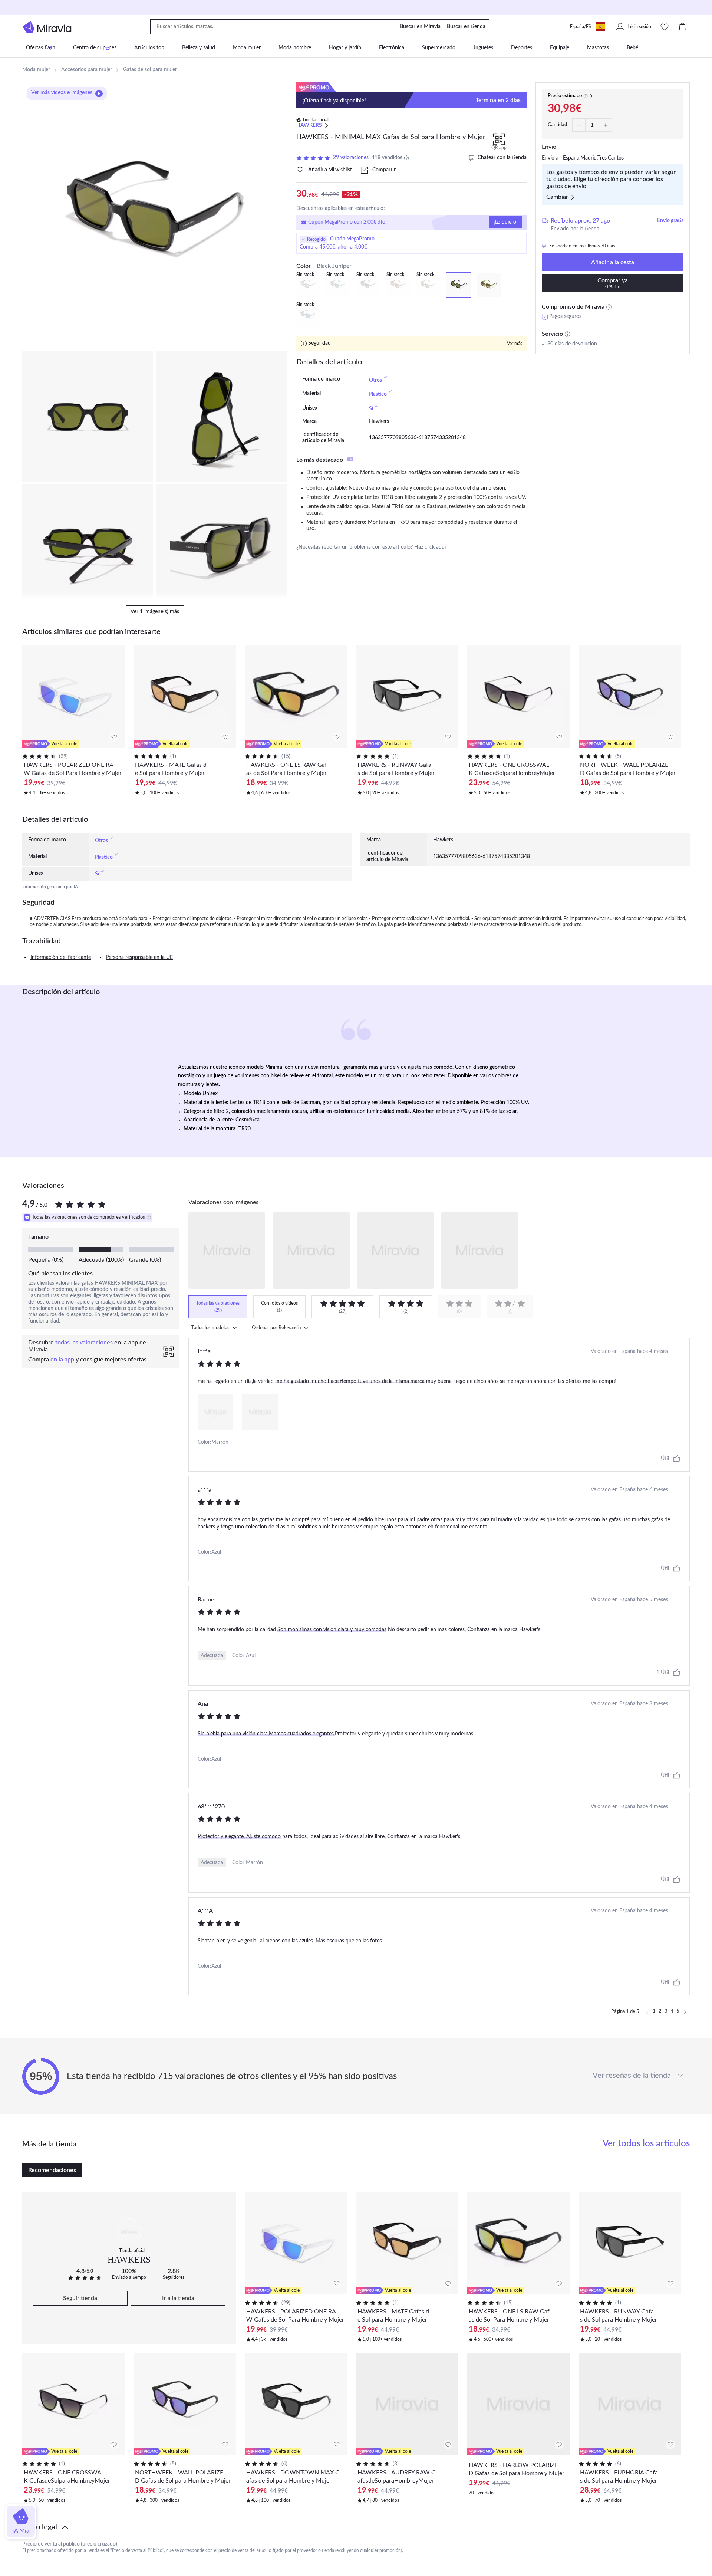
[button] (356, 2527)
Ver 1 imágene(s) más (155, 612)
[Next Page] (685, 2012)
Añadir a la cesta (613, 262)
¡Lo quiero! (506, 222)
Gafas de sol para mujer (150, 70)
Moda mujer (36, 70)
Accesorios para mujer (87, 70)
